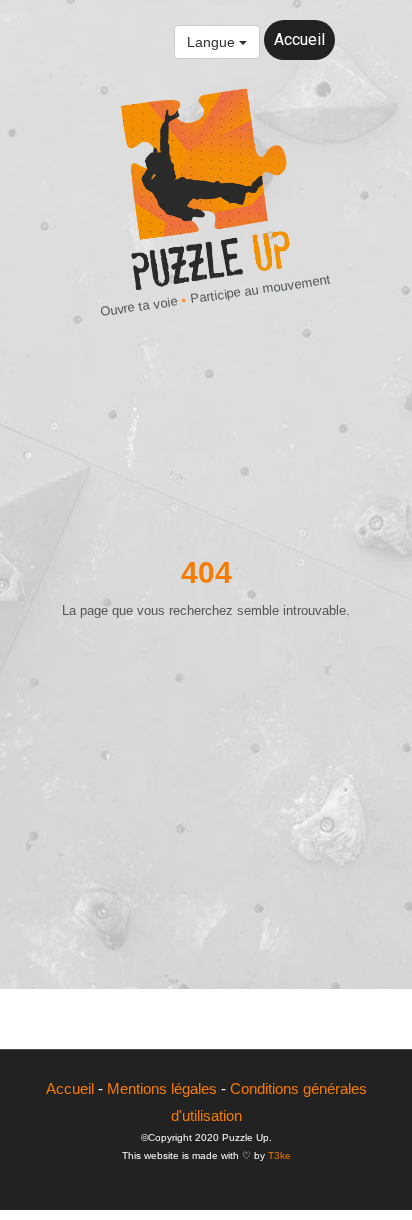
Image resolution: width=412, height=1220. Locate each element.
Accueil (299, 39)
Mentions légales (162, 1088)
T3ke (279, 1155)
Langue (213, 42)
